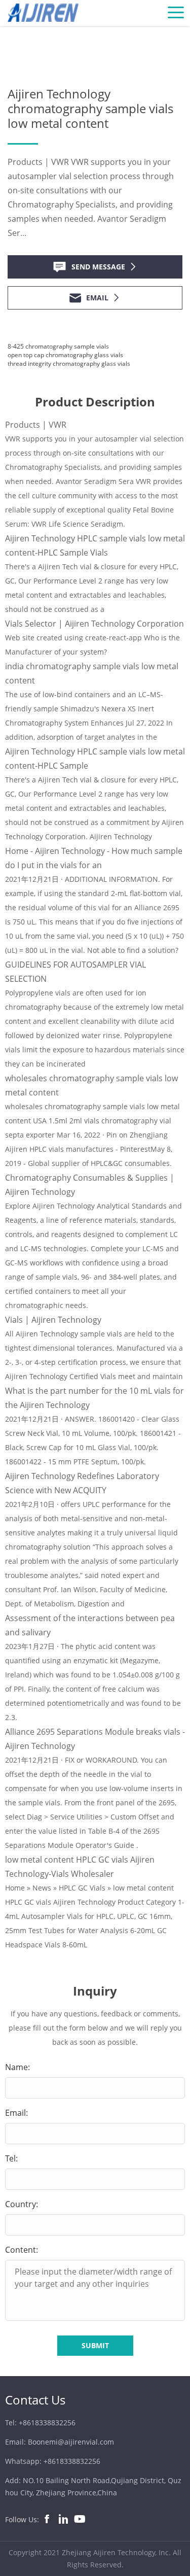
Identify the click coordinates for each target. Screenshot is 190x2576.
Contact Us (35, 2400)
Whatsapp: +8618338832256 (53, 2461)
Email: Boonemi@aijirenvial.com (60, 2442)
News (37, 31)
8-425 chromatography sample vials (58, 346)
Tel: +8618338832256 (40, 2423)
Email (97, 298)
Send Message (98, 267)
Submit (95, 2345)
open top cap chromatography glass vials (65, 355)
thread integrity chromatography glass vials (69, 364)
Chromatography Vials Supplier (107, 31)
